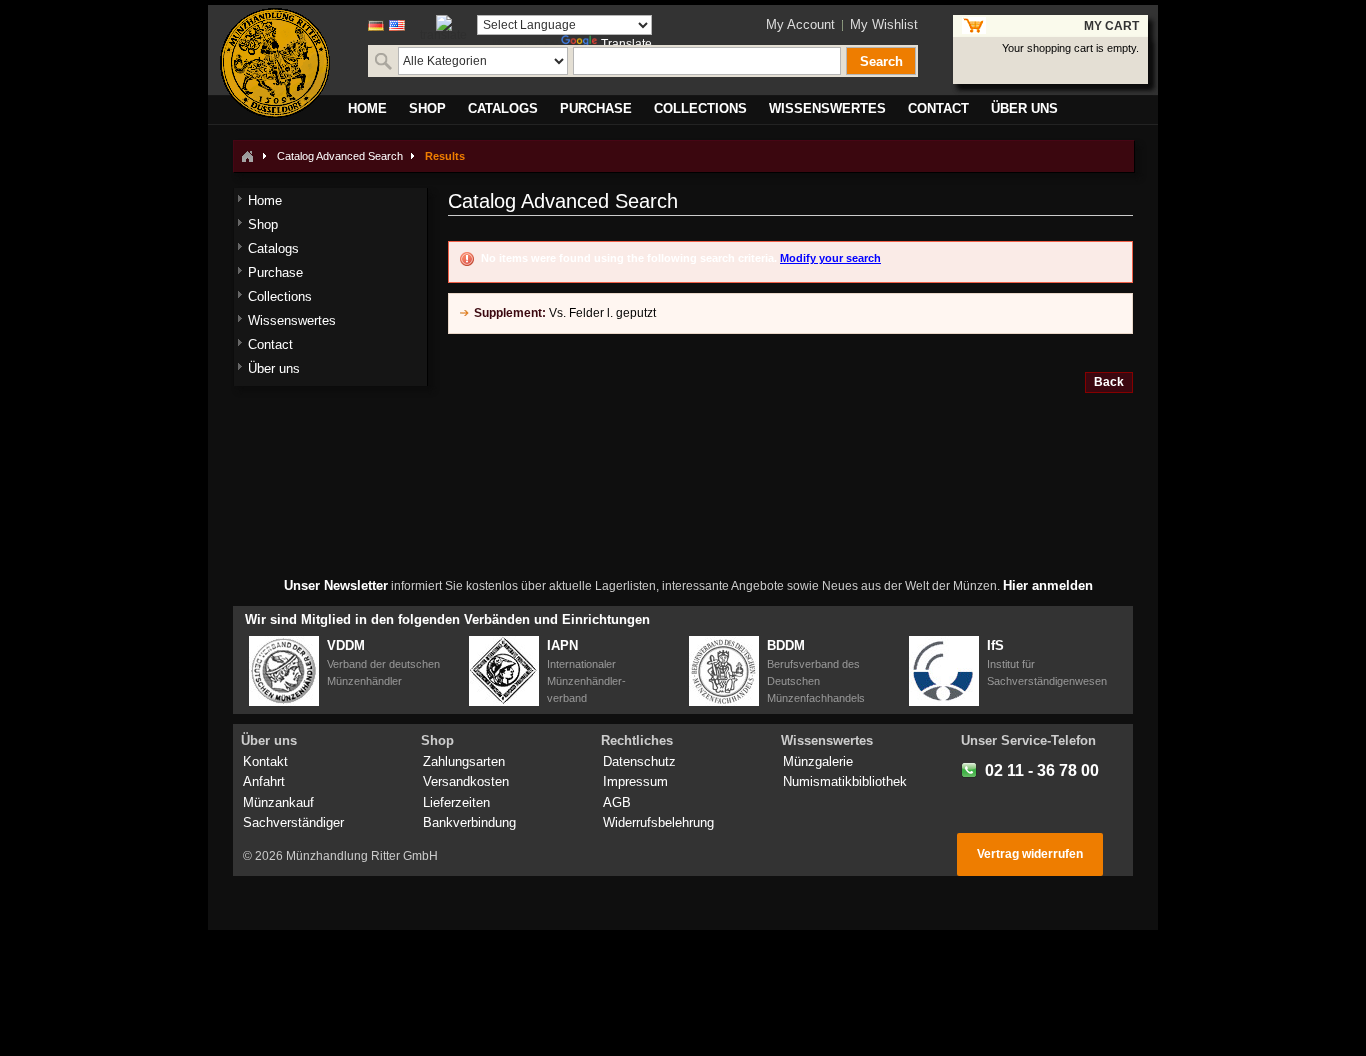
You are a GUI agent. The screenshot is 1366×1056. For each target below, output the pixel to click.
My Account (800, 24)
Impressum (635, 781)
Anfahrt (264, 781)
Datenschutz (639, 761)
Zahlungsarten (464, 761)
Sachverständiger (293, 822)
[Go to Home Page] (247, 156)
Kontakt (265, 761)
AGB (617, 802)
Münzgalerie (818, 761)
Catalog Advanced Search (340, 156)
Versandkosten (466, 781)
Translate (626, 44)
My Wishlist (884, 24)
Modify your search (830, 258)
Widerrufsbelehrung (658, 822)
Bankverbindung (469, 822)
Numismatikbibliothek (845, 781)
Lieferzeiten (456, 802)
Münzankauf (278, 802)
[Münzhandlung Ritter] (275, 63)
